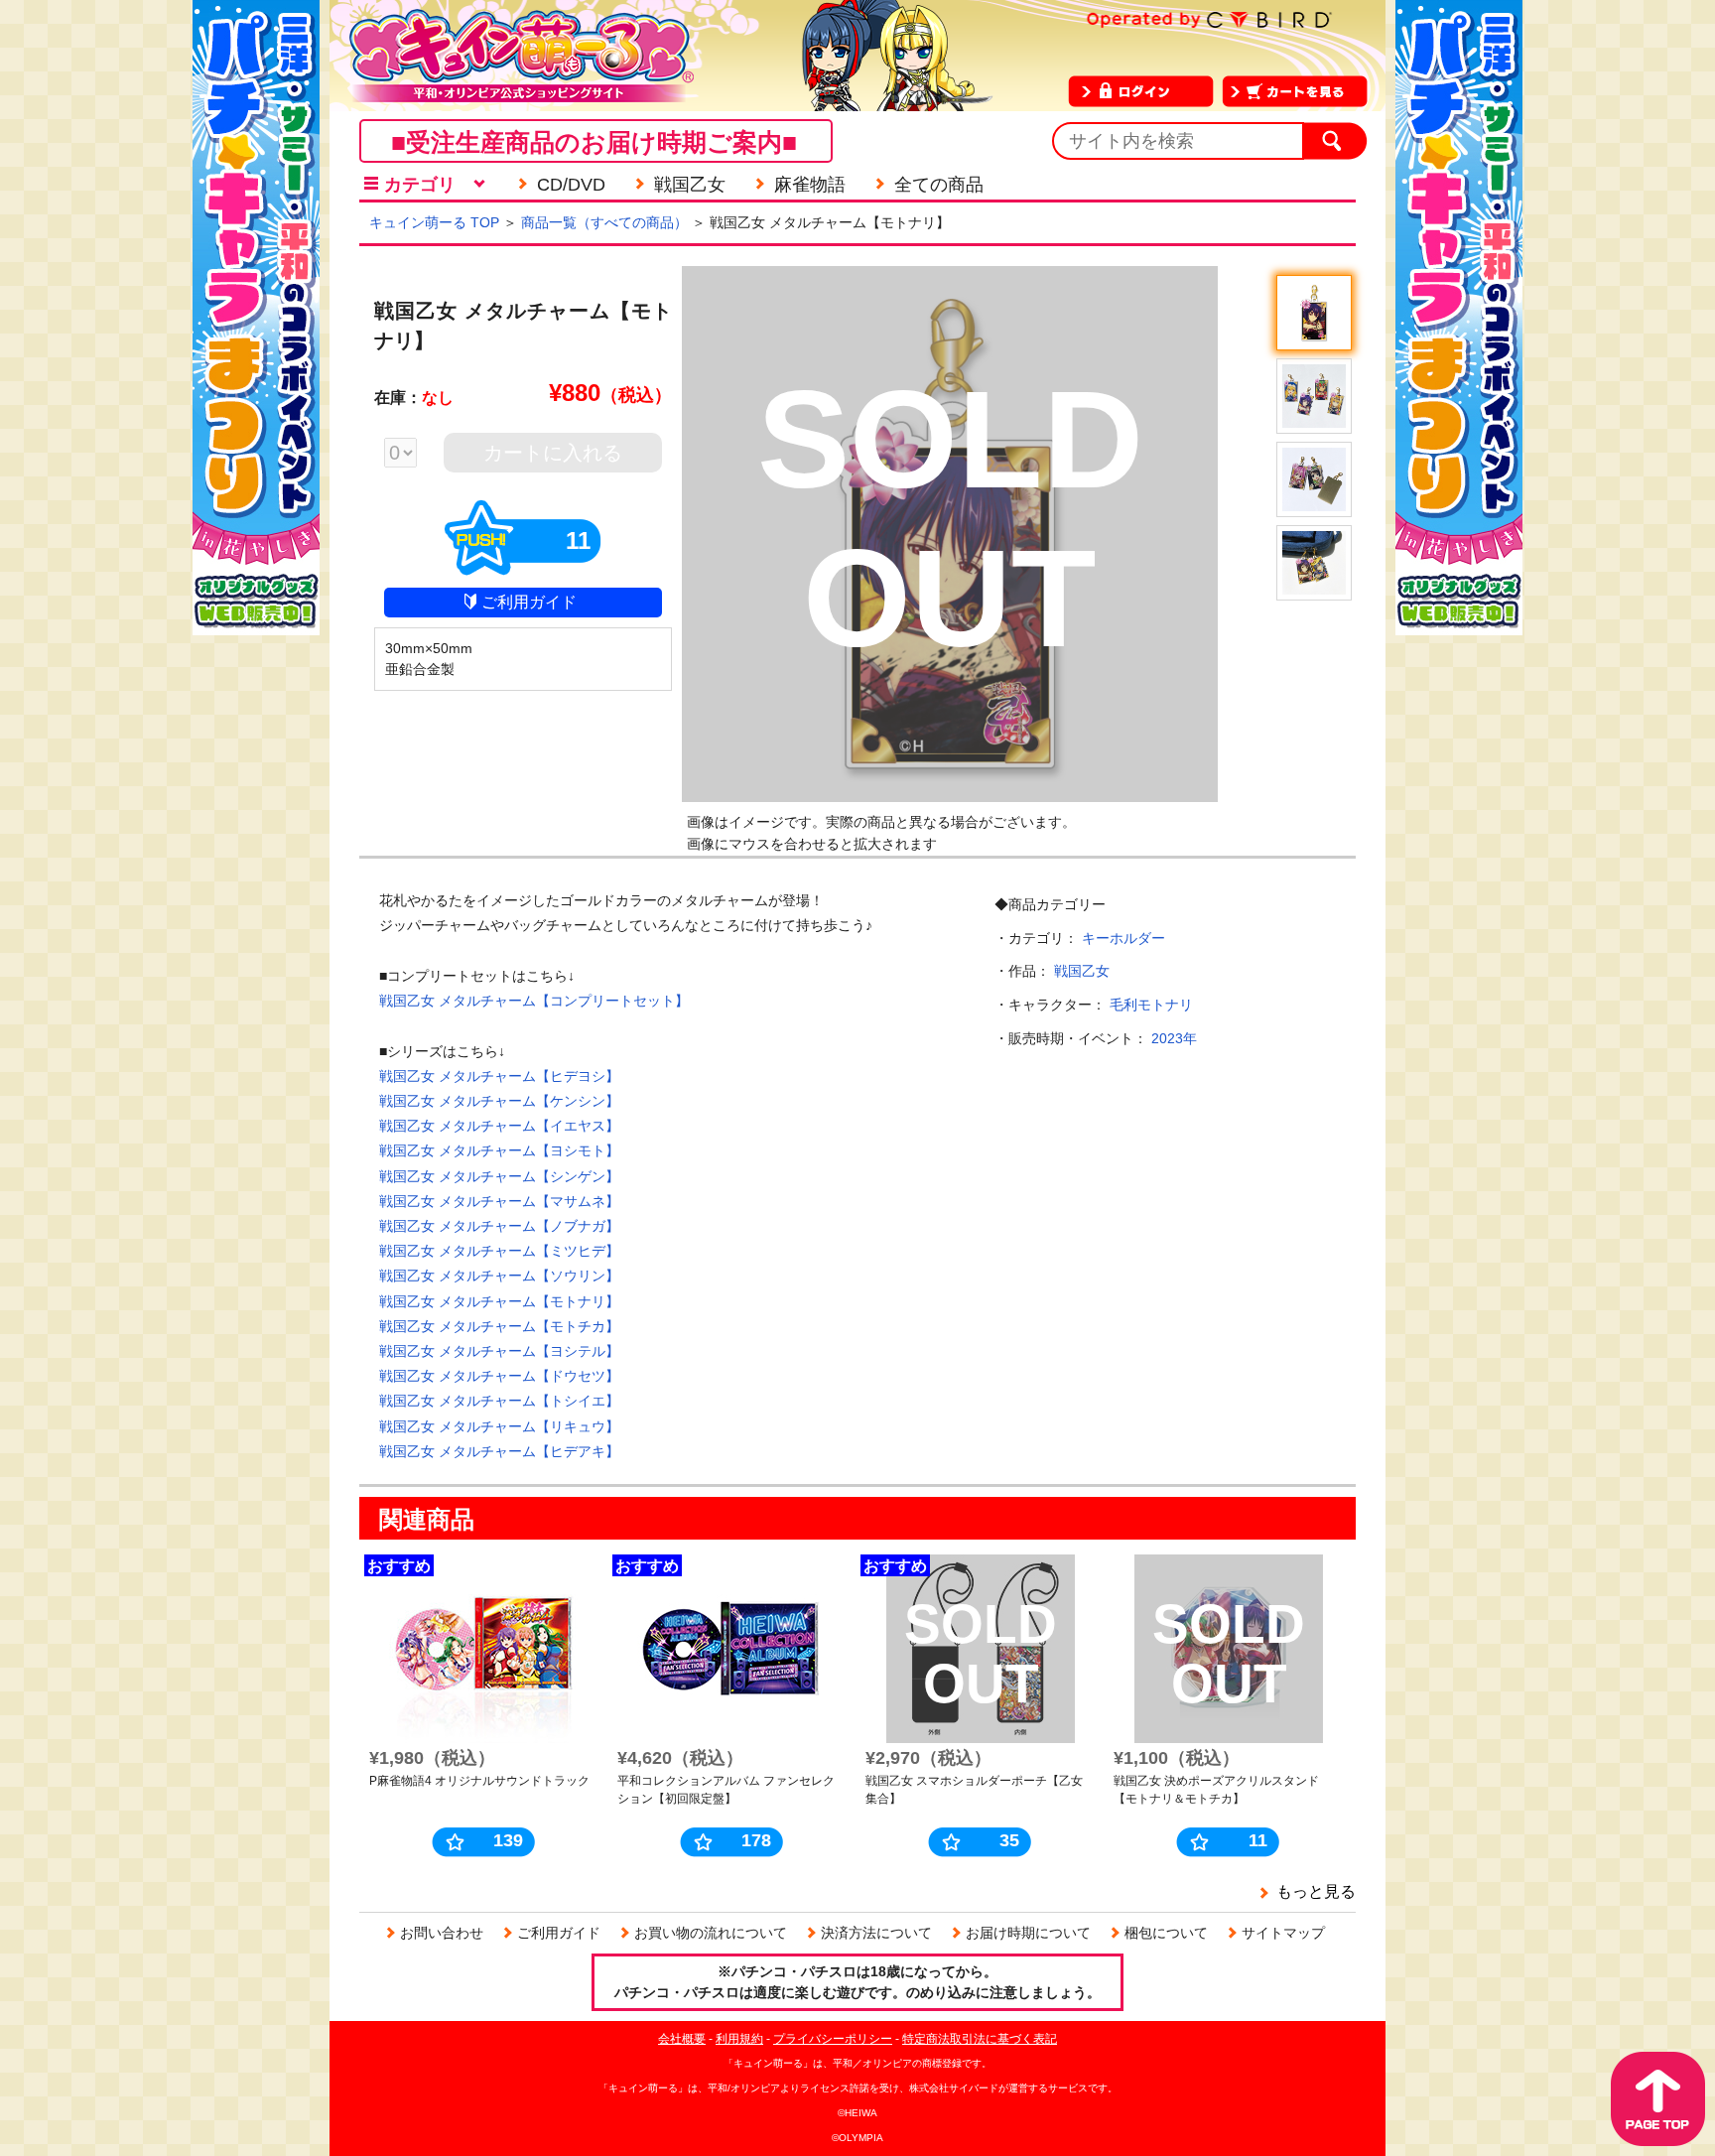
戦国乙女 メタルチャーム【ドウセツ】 (499, 1376)
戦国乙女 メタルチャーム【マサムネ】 (499, 1201)
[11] (523, 567)
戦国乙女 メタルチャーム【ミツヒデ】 (499, 1251)
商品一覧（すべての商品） (604, 222)
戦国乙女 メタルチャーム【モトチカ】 (499, 1326)
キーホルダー (1123, 938)
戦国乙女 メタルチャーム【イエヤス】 (499, 1126)
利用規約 (739, 2039)
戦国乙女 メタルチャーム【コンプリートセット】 (534, 1001)
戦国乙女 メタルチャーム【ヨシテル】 (499, 1351)
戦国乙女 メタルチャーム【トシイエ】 (499, 1401)
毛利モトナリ (1151, 1005)
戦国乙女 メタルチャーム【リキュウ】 (499, 1426)
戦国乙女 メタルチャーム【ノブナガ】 (499, 1226)
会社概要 (682, 2039)
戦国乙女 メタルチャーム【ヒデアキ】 (499, 1451)
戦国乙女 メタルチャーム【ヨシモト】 (499, 1150)
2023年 (1174, 1038)
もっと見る (1316, 1891)
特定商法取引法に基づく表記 (980, 2039)
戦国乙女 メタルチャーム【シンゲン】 (499, 1176)
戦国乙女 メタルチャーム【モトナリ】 (499, 1301)
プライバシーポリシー (833, 2039)
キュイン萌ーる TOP (434, 222)
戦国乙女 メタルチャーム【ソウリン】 (499, 1276)
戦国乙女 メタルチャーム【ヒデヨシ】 (499, 1076)
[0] (410, 455)
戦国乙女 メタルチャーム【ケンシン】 (499, 1101)
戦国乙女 (1082, 971)
